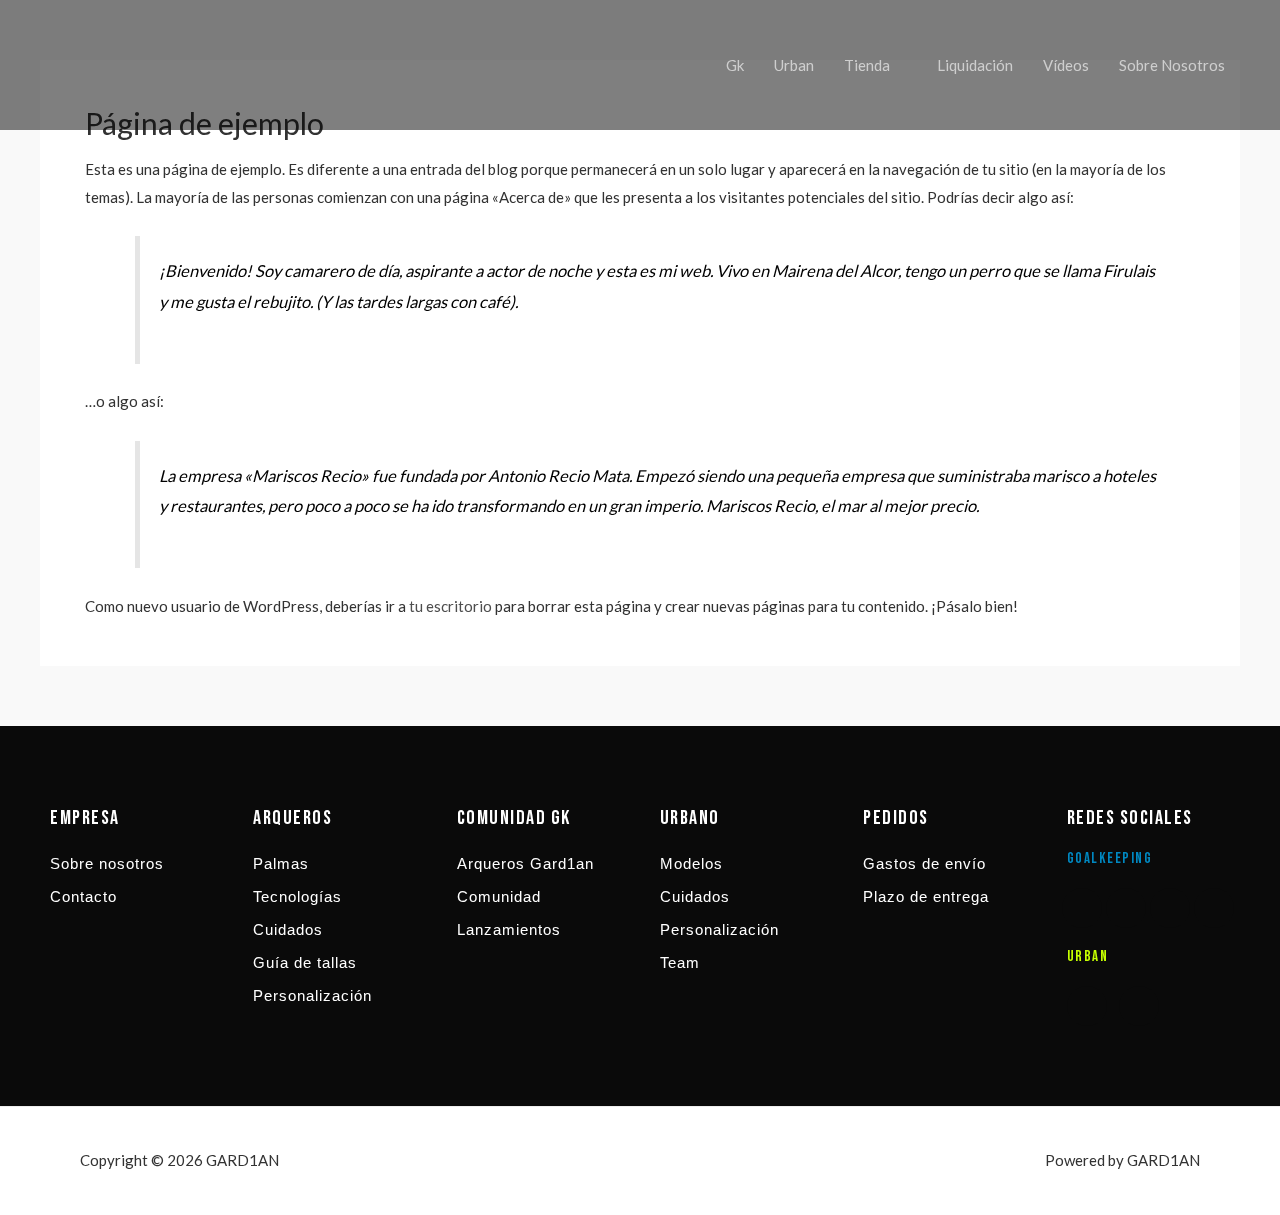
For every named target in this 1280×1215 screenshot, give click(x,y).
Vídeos (1066, 65)
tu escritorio (450, 606)
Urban (794, 65)
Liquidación (975, 65)
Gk (735, 65)
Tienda (867, 65)
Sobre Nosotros (1172, 65)
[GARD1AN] (90, 63)
